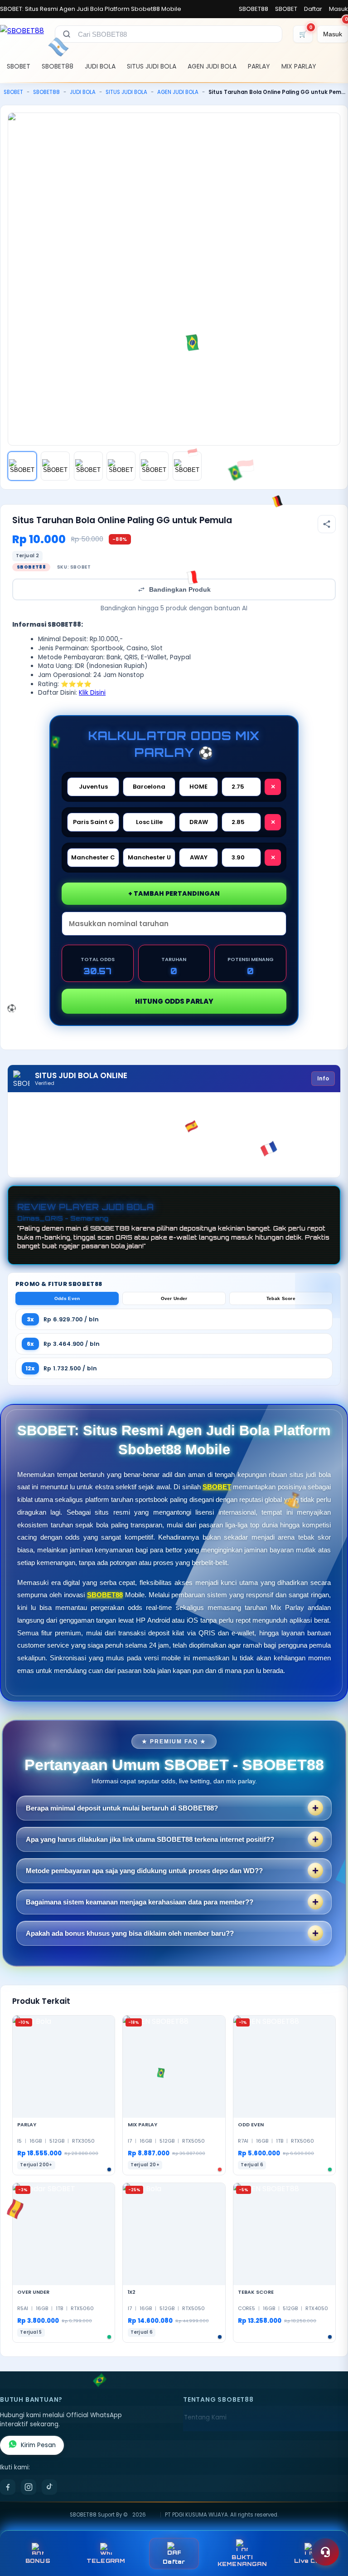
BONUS (38, 2561)
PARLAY (259, 66)
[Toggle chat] (325, 2552)
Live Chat (310, 2561)
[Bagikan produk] (327, 524)
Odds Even (67, 1298)
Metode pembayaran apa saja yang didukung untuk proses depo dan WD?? (144, 1871)
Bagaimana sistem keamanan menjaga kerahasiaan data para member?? (140, 1902)
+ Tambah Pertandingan (174, 893)
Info (323, 1078)
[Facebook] (8, 2487)
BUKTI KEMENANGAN (242, 2561)
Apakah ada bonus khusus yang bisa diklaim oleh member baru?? (130, 1933)
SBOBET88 (254, 9)
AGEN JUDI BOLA (212, 66)
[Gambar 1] (22, 466)
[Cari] (67, 34)
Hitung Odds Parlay (174, 1001)
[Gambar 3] (88, 466)
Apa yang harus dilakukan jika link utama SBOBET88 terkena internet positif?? (150, 1839)
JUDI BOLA (100, 66)
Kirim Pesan (38, 2445)
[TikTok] (49, 2487)
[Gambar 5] (154, 466)
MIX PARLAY (299, 66)
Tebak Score (281, 1298)
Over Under (174, 1298)
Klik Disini (92, 693)
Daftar (313, 9)
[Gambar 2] (55, 466)
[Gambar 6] (187, 466)
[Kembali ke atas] (328, 2530)
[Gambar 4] (121, 466)
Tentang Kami (205, 2417)
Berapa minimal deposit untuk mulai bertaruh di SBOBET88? (122, 1808)
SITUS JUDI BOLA (152, 66)
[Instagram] (29, 2487)
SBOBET (286, 9)
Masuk (338, 9)
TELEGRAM (106, 2561)
